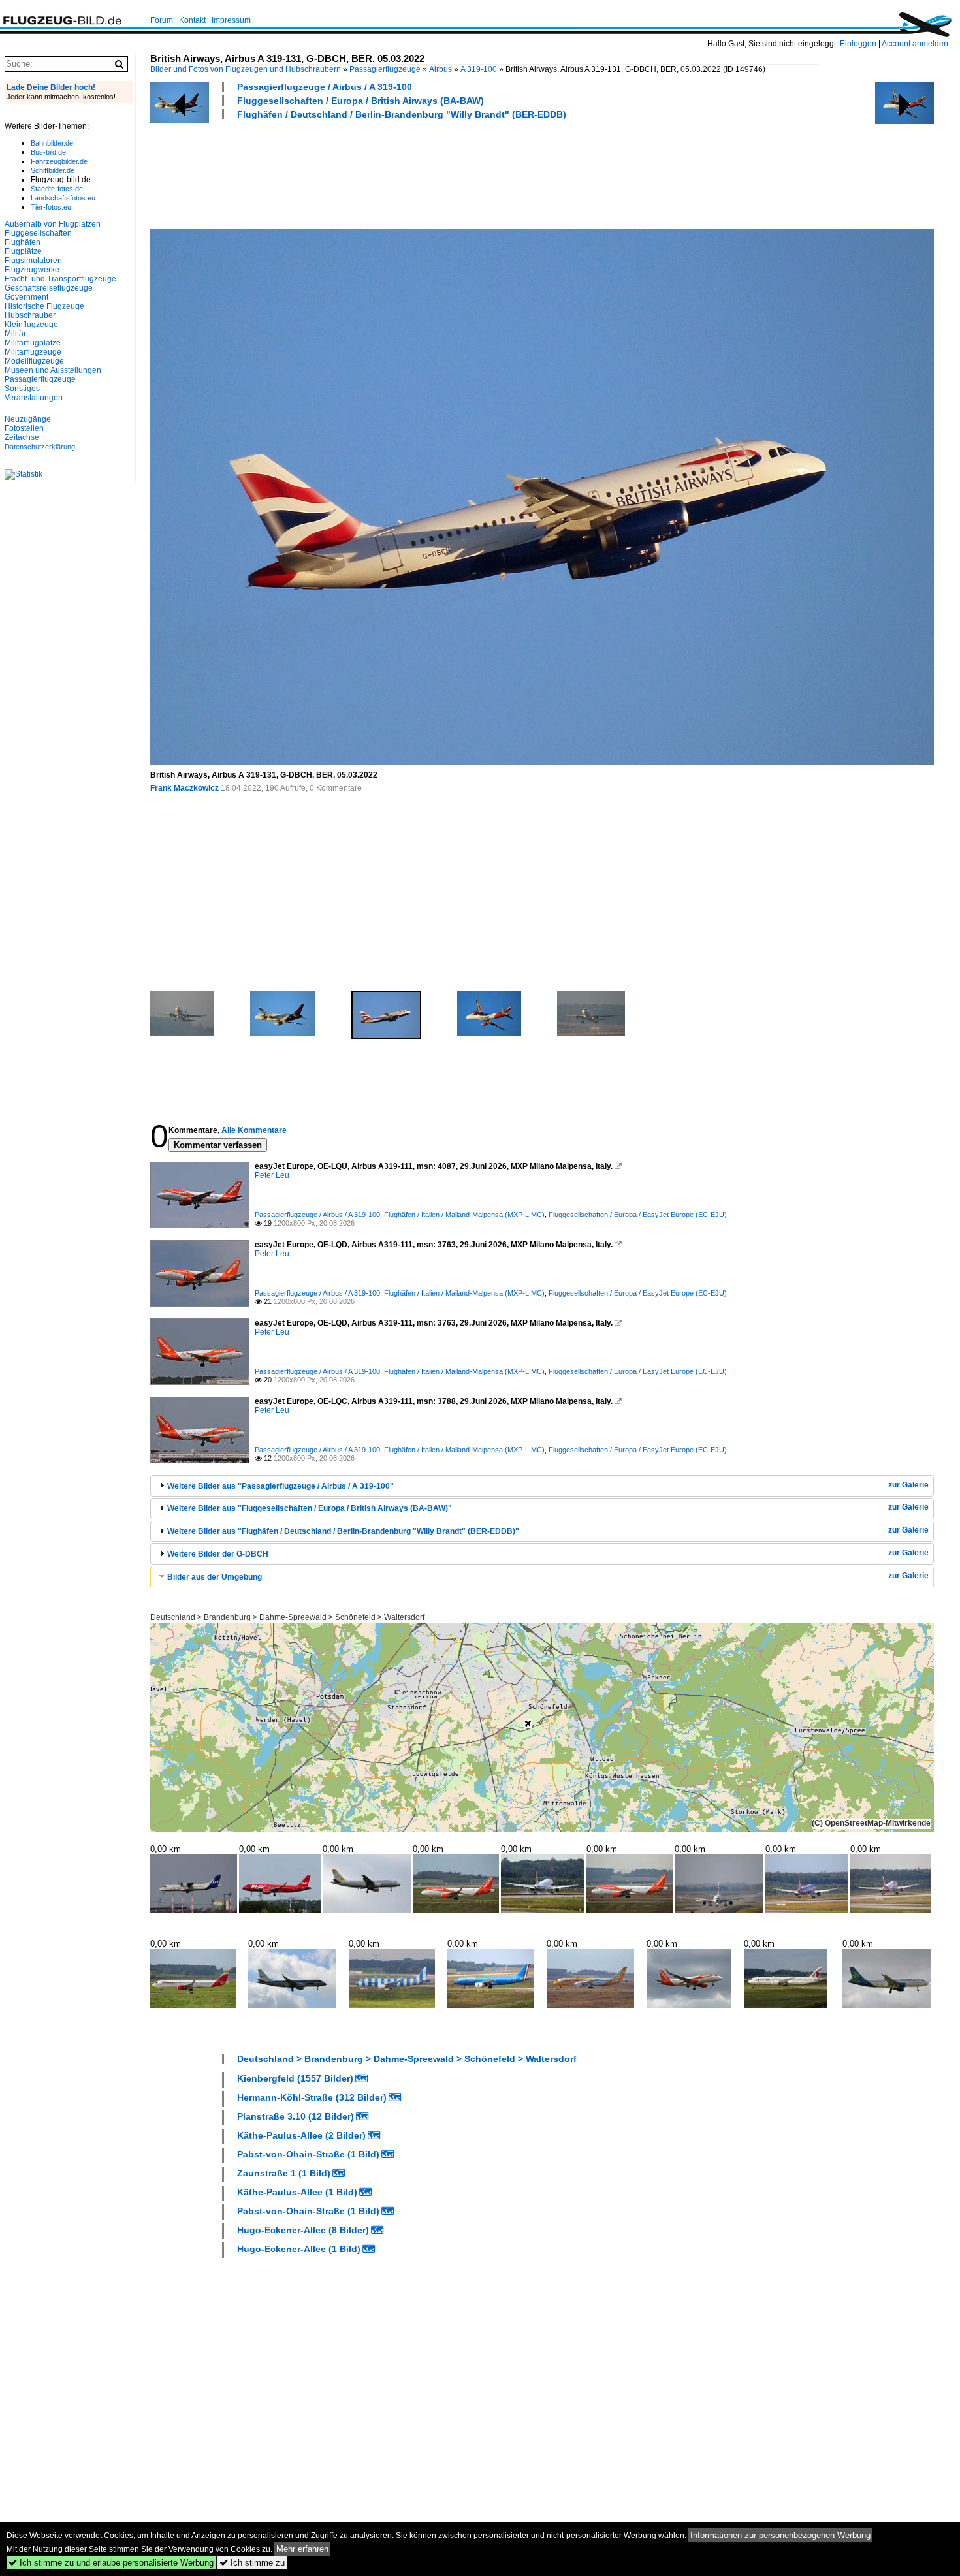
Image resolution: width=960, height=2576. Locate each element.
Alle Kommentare (254, 1130)
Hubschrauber (30, 315)
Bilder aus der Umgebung (215, 1577)
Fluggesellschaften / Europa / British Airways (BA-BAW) (360, 101)
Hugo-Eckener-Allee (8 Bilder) (303, 2230)
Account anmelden (915, 44)
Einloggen (858, 44)
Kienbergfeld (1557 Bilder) (295, 2078)
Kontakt (192, 20)
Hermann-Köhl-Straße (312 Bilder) (312, 2097)
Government (26, 297)
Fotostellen (24, 428)
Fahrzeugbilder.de (59, 161)
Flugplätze (23, 251)
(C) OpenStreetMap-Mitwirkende (871, 1823)
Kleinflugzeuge (31, 325)
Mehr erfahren (302, 2549)
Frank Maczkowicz (184, 788)
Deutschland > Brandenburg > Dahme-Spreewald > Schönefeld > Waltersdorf (287, 1617)
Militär (15, 334)
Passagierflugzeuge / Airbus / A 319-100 (325, 87)
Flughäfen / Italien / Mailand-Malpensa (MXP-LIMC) (464, 1215)
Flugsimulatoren (33, 261)
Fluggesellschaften (38, 233)
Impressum (231, 20)
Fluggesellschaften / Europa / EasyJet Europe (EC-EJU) (638, 1215)
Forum (162, 20)
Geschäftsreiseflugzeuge (49, 288)
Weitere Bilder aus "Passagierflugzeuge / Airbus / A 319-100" (280, 1486)
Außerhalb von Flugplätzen (53, 224)
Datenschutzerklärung (40, 447)
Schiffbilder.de (53, 170)
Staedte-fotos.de (57, 189)
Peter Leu (272, 1175)
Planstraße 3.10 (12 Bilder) (296, 2116)
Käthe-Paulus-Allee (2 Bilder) (301, 2135)
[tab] (542, 1486)
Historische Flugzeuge (44, 306)
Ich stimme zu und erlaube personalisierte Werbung (111, 2563)
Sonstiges (22, 389)
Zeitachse (22, 437)
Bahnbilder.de (52, 143)
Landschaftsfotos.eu (63, 198)
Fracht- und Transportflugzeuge (60, 279)
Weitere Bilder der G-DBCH (218, 1554)
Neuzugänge (28, 419)
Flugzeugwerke (32, 270)
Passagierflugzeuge (385, 69)
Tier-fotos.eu (51, 207)
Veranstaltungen (34, 398)
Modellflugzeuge (34, 361)
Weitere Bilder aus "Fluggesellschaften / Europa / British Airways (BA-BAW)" (310, 1508)
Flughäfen (23, 242)
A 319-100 (479, 69)
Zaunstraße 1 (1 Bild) (284, 2173)
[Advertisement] (388, 172)
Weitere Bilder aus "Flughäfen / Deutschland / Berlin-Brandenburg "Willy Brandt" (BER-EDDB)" (343, 1531)
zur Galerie (908, 1485)
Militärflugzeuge (33, 352)
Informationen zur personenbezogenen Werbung (780, 2535)
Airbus (440, 69)
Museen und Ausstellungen (53, 370)
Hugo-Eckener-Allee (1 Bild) (299, 2249)
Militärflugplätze (33, 343)
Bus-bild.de (48, 152)
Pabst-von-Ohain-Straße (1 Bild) (308, 2154)
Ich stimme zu (252, 2563)
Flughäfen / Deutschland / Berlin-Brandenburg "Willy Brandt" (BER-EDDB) (402, 114)
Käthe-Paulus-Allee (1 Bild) (297, 2192)
